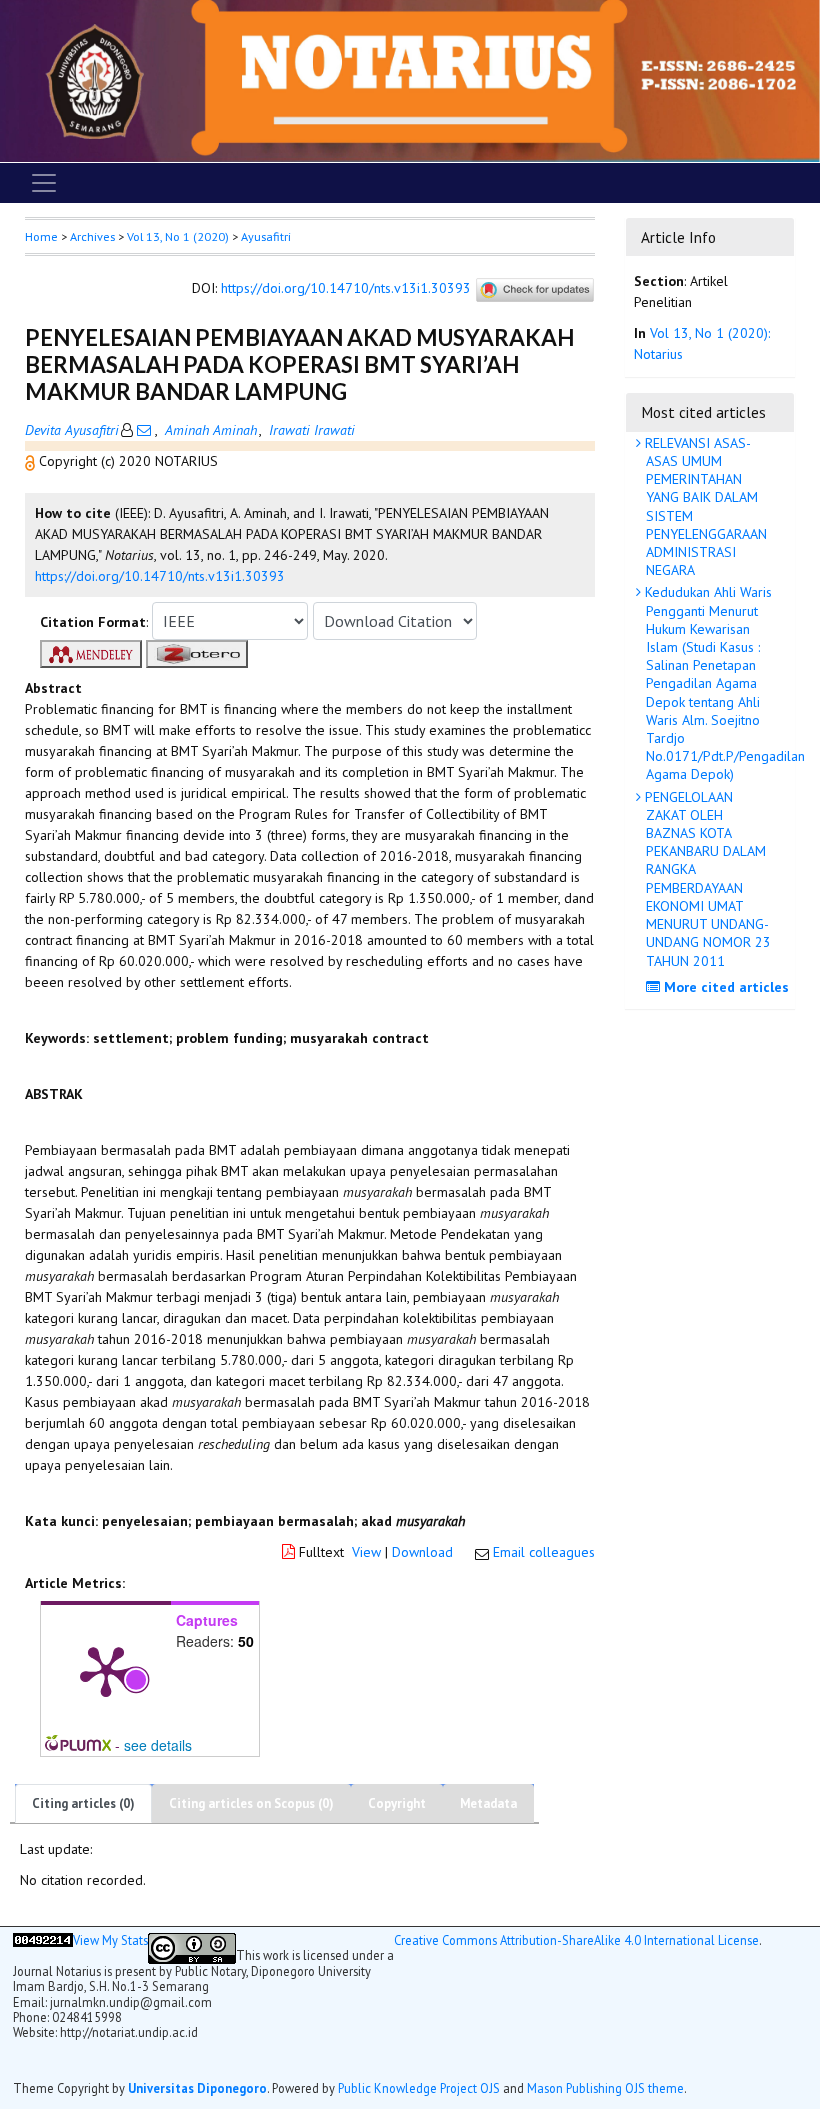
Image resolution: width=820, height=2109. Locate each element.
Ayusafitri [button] (266, 236)
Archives (92, 236)
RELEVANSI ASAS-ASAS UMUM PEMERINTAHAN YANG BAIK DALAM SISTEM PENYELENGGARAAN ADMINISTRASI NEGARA (704, 506)
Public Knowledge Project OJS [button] (419, 2088)
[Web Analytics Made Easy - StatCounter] (43, 1948)
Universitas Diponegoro (197, 2088)
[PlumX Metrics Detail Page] (106, 1670)
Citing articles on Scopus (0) (251, 1803)
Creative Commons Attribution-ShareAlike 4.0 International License (576, 1940)
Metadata (488, 1803)
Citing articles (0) (83, 1803)
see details (158, 1745)
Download (422, 1552)
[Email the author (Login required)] (144, 430)
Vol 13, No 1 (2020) (178, 236)
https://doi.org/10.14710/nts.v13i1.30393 (346, 289)
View (366, 1552)
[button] (32, 461)
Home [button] (41, 236)
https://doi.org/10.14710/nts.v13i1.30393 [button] (160, 576)
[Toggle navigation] (44, 183)
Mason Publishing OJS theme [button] (605, 2088)
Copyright (397, 1803)
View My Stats (110, 1940)
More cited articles (724, 987)
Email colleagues (544, 1552)
